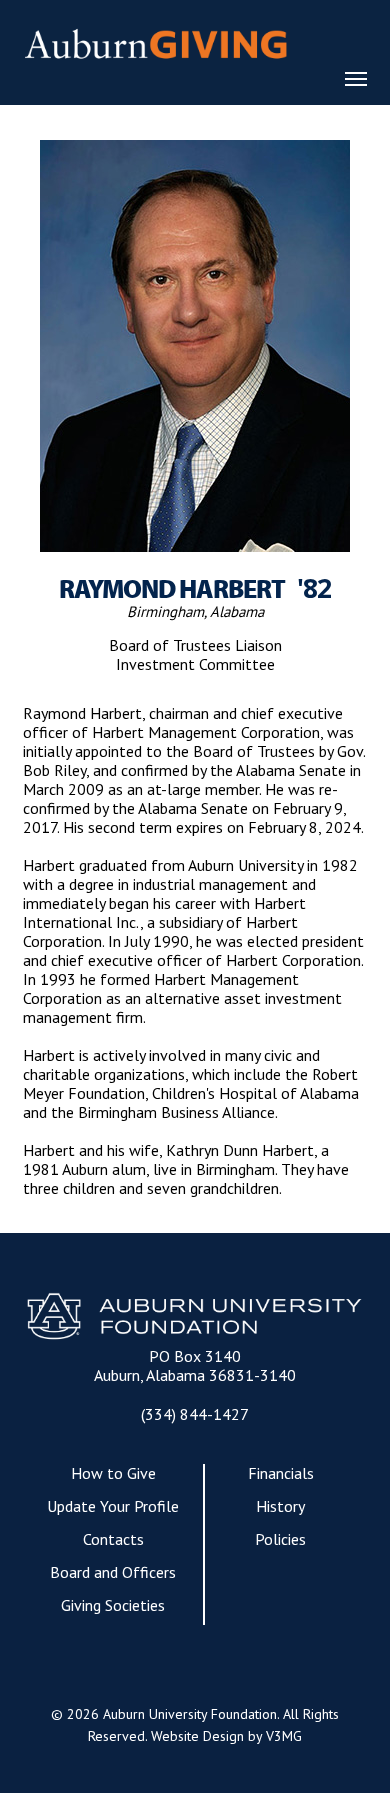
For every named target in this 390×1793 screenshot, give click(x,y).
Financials (281, 1473)
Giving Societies (113, 1605)
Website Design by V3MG (226, 1736)
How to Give (113, 1473)
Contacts (113, 1539)
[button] (356, 78)
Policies (280, 1539)
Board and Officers (113, 1572)
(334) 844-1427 (195, 1414)
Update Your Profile (113, 1506)
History (280, 1506)
